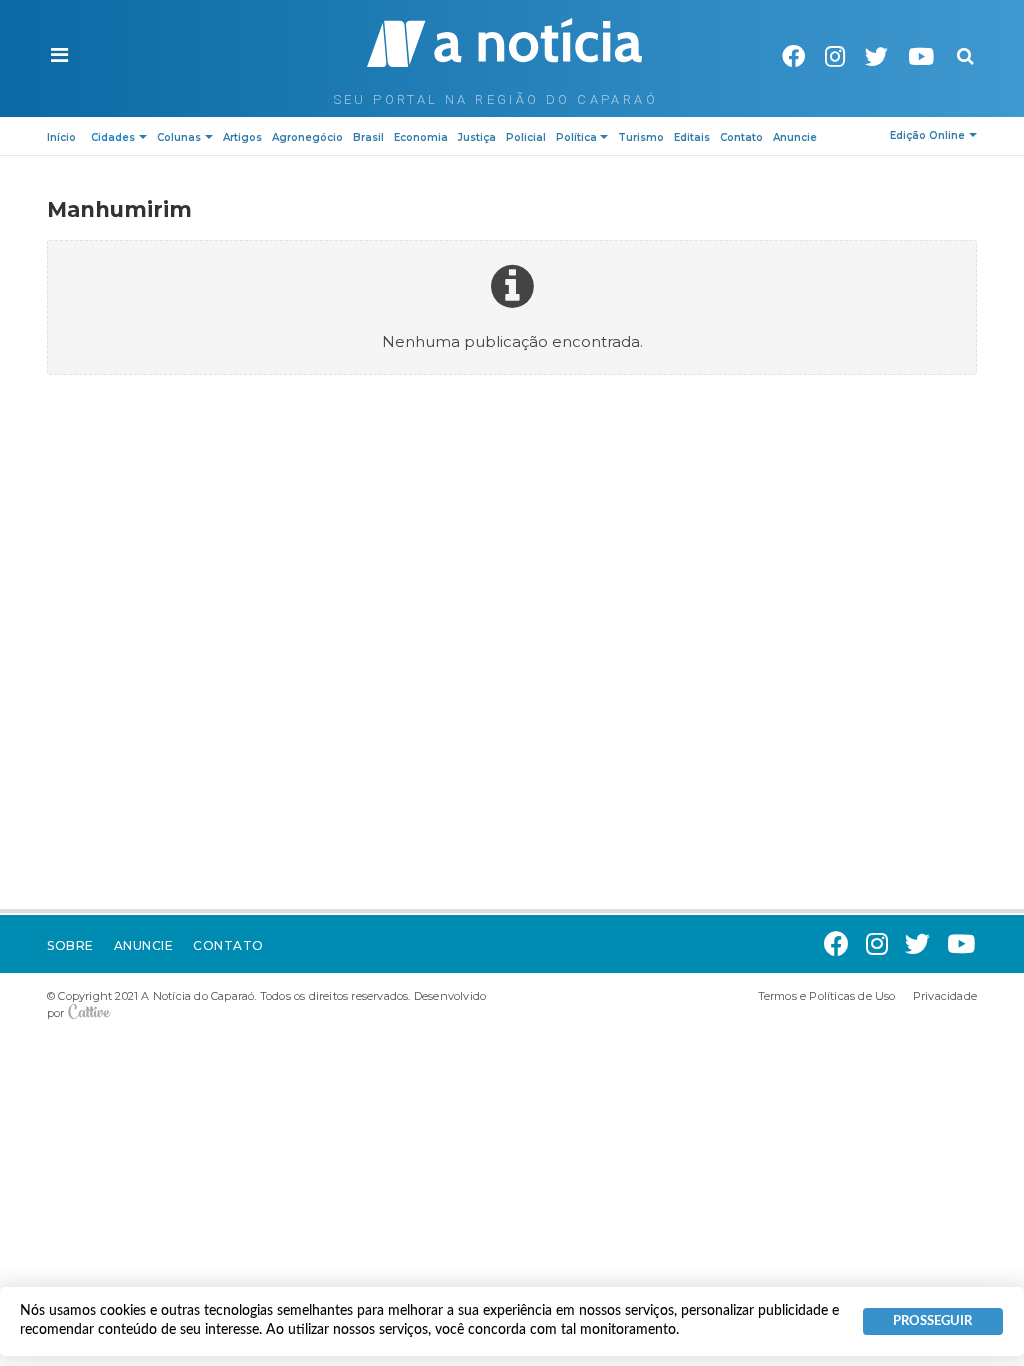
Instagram (835, 56)
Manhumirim (119, 209)
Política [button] (576, 137)
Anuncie (795, 137)
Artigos (242, 137)
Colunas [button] (179, 137)
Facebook (793, 56)
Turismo (641, 137)
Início (61, 137)
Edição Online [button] (927, 135)
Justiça (477, 137)
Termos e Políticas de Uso (827, 996)
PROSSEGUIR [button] (932, 1321)
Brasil (368, 137)
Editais (692, 137)
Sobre (70, 945)
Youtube (921, 56)
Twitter (876, 56)
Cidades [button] (113, 137)
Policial (526, 137)
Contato (741, 137)
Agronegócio (307, 137)
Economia (421, 137)
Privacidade (945, 996)
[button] (59, 56)
